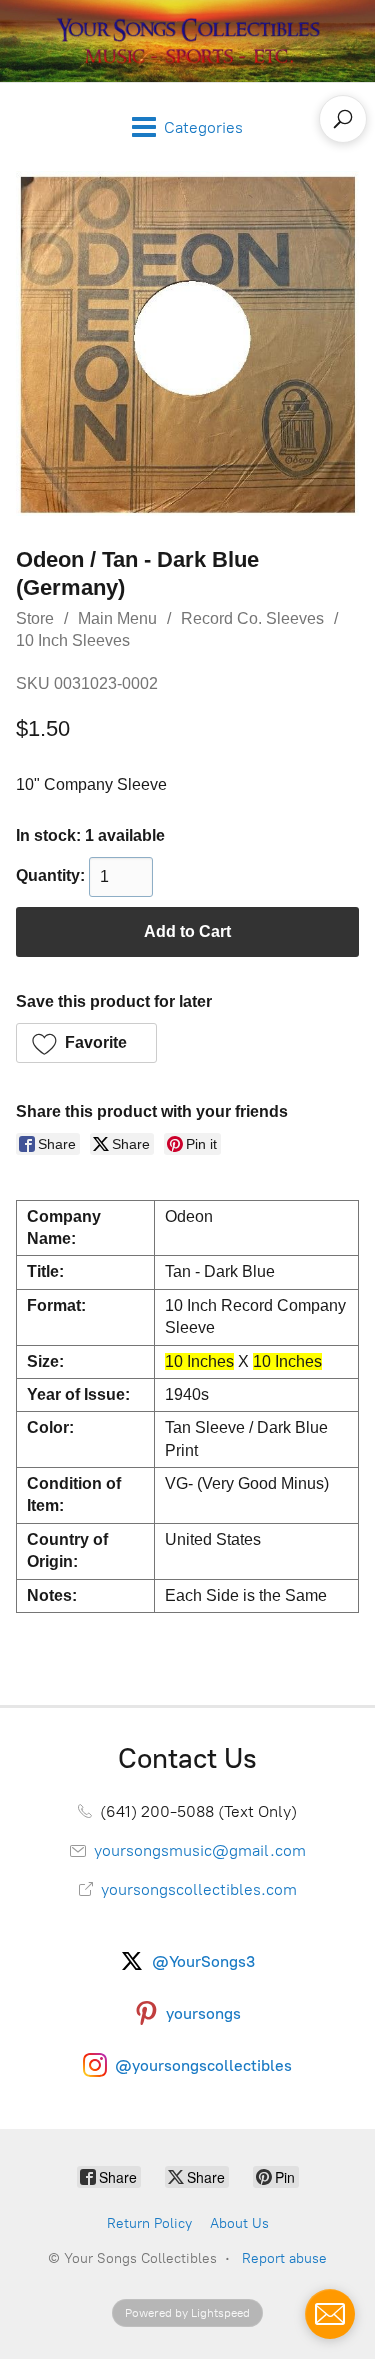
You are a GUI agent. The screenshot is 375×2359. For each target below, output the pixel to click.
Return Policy (149, 2223)
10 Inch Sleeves (73, 640)
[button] (86, 1043)
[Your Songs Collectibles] (188, 41)
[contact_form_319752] (330, 2314)
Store (35, 618)
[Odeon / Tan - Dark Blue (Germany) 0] (187, 343)
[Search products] (343, 119)
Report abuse (284, 2258)
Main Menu (117, 618)
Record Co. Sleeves (252, 618)
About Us (239, 2223)
